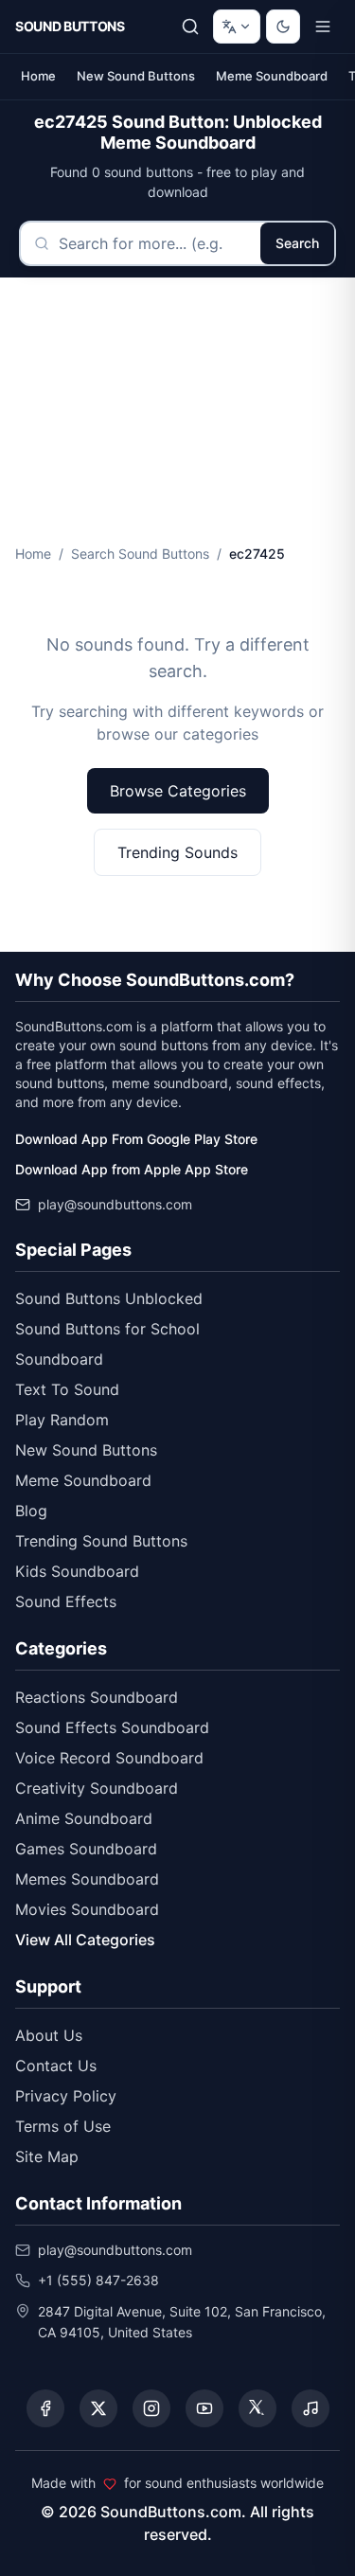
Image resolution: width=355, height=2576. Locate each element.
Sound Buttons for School (107, 1329)
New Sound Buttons (136, 76)
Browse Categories (178, 791)
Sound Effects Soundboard (112, 1727)
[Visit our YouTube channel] (204, 2408)
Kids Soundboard (77, 1571)
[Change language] (237, 27)
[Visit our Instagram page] (151, 2408)
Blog (31, 1511)
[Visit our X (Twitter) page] (98, 2408)
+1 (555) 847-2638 (98, 2280)
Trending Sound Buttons (101, 1541)
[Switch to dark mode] (283, 27)
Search (297, 243)
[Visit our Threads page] (257, 2408)
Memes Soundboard (87, 1879)
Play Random (62, 1420)
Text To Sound (67, 1389)
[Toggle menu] (323, 27)
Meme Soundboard (272, 76)
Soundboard (59, 1359)
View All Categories (85, 1940)
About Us (49, 2035)
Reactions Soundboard (97, 1697)
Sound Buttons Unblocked (109, 1298)
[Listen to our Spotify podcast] (311, 2408)
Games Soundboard (86, 1849)
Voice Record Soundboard (109, 1758)
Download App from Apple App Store (132, 1169)
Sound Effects (66, 1601)
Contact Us (56, 2066)
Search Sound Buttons (140, 554)
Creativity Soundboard (97, 1788)
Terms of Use (63, 2126)
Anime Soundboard (84, 1818)
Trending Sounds (177, 852)
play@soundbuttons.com (115, 1204)
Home (38, 76)
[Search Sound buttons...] (190, 27)
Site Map (47, 2156)
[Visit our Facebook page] (45, 2408)
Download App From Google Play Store (136, 1139)
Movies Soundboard (87, 1909)
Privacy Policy (66, 2096)
